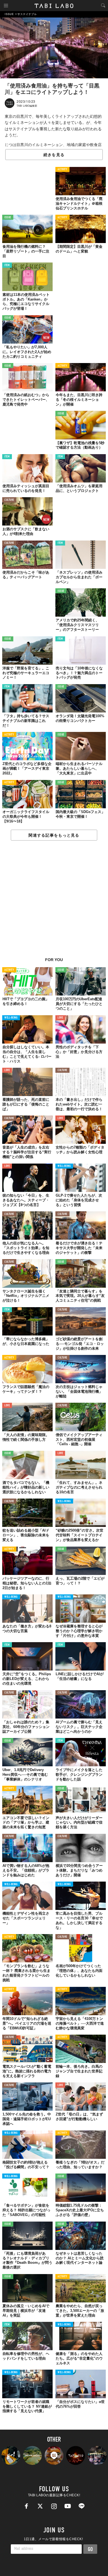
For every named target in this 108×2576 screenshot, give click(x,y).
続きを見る (54, 155)
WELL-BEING (11, 1018)
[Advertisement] (54, 902)
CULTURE (9, 500)
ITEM (7, 265)
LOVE (60, 1018)
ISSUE (8, 218)
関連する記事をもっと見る (54, 835)
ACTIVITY (62, 170)
